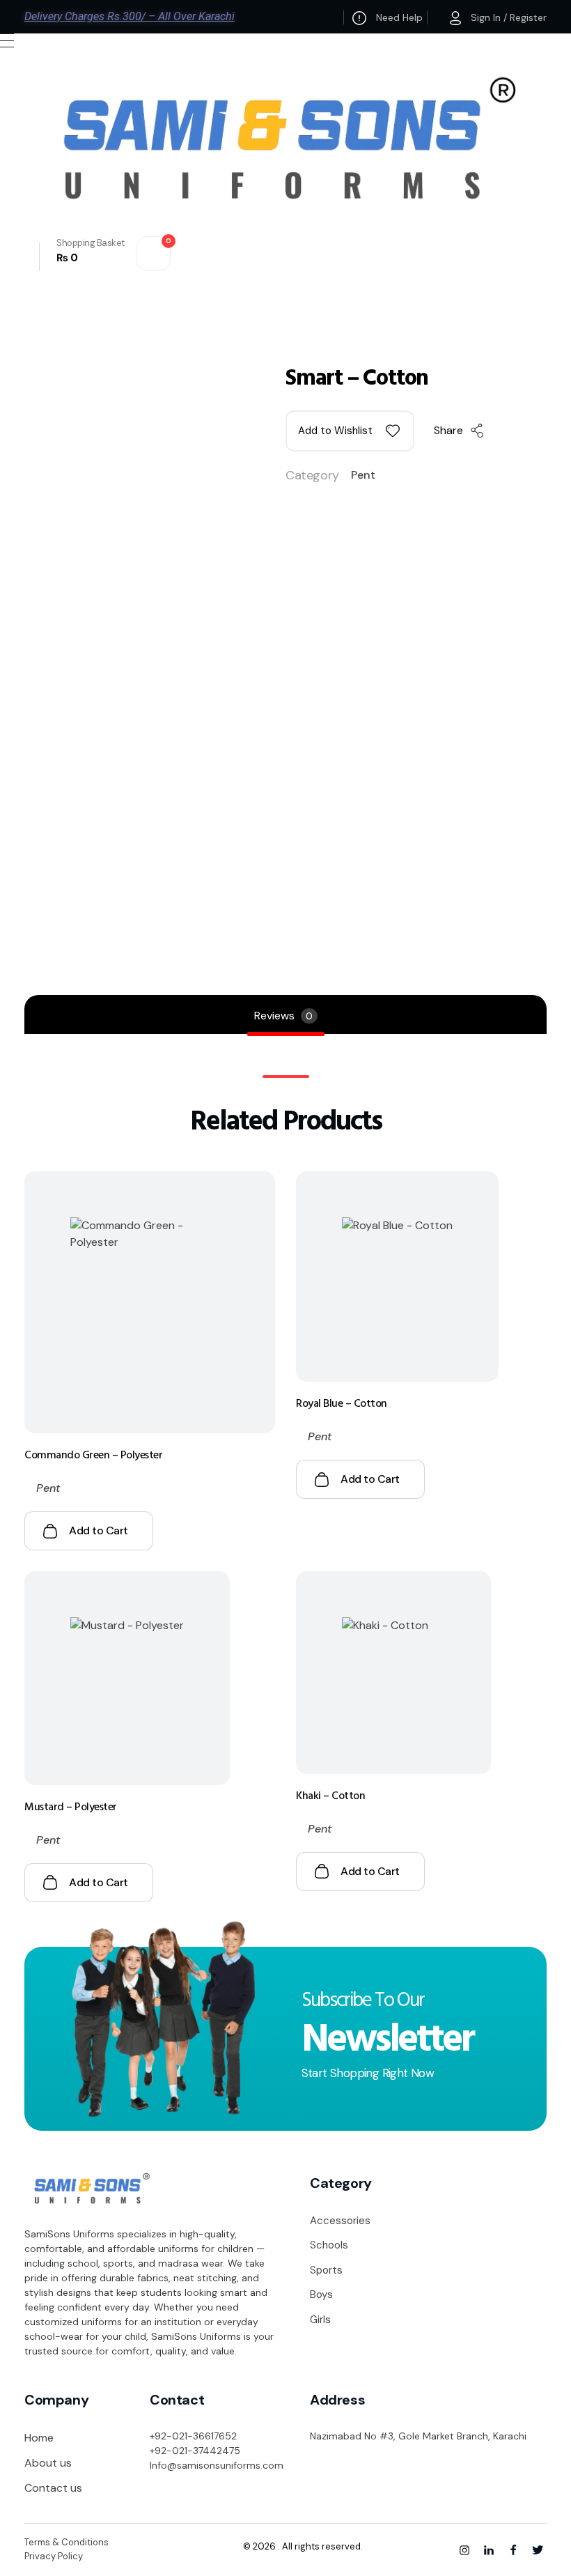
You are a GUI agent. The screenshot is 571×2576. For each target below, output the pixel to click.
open (547, 359)
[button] (350, 431)
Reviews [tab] (283, 1016)
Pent (363, 475)
